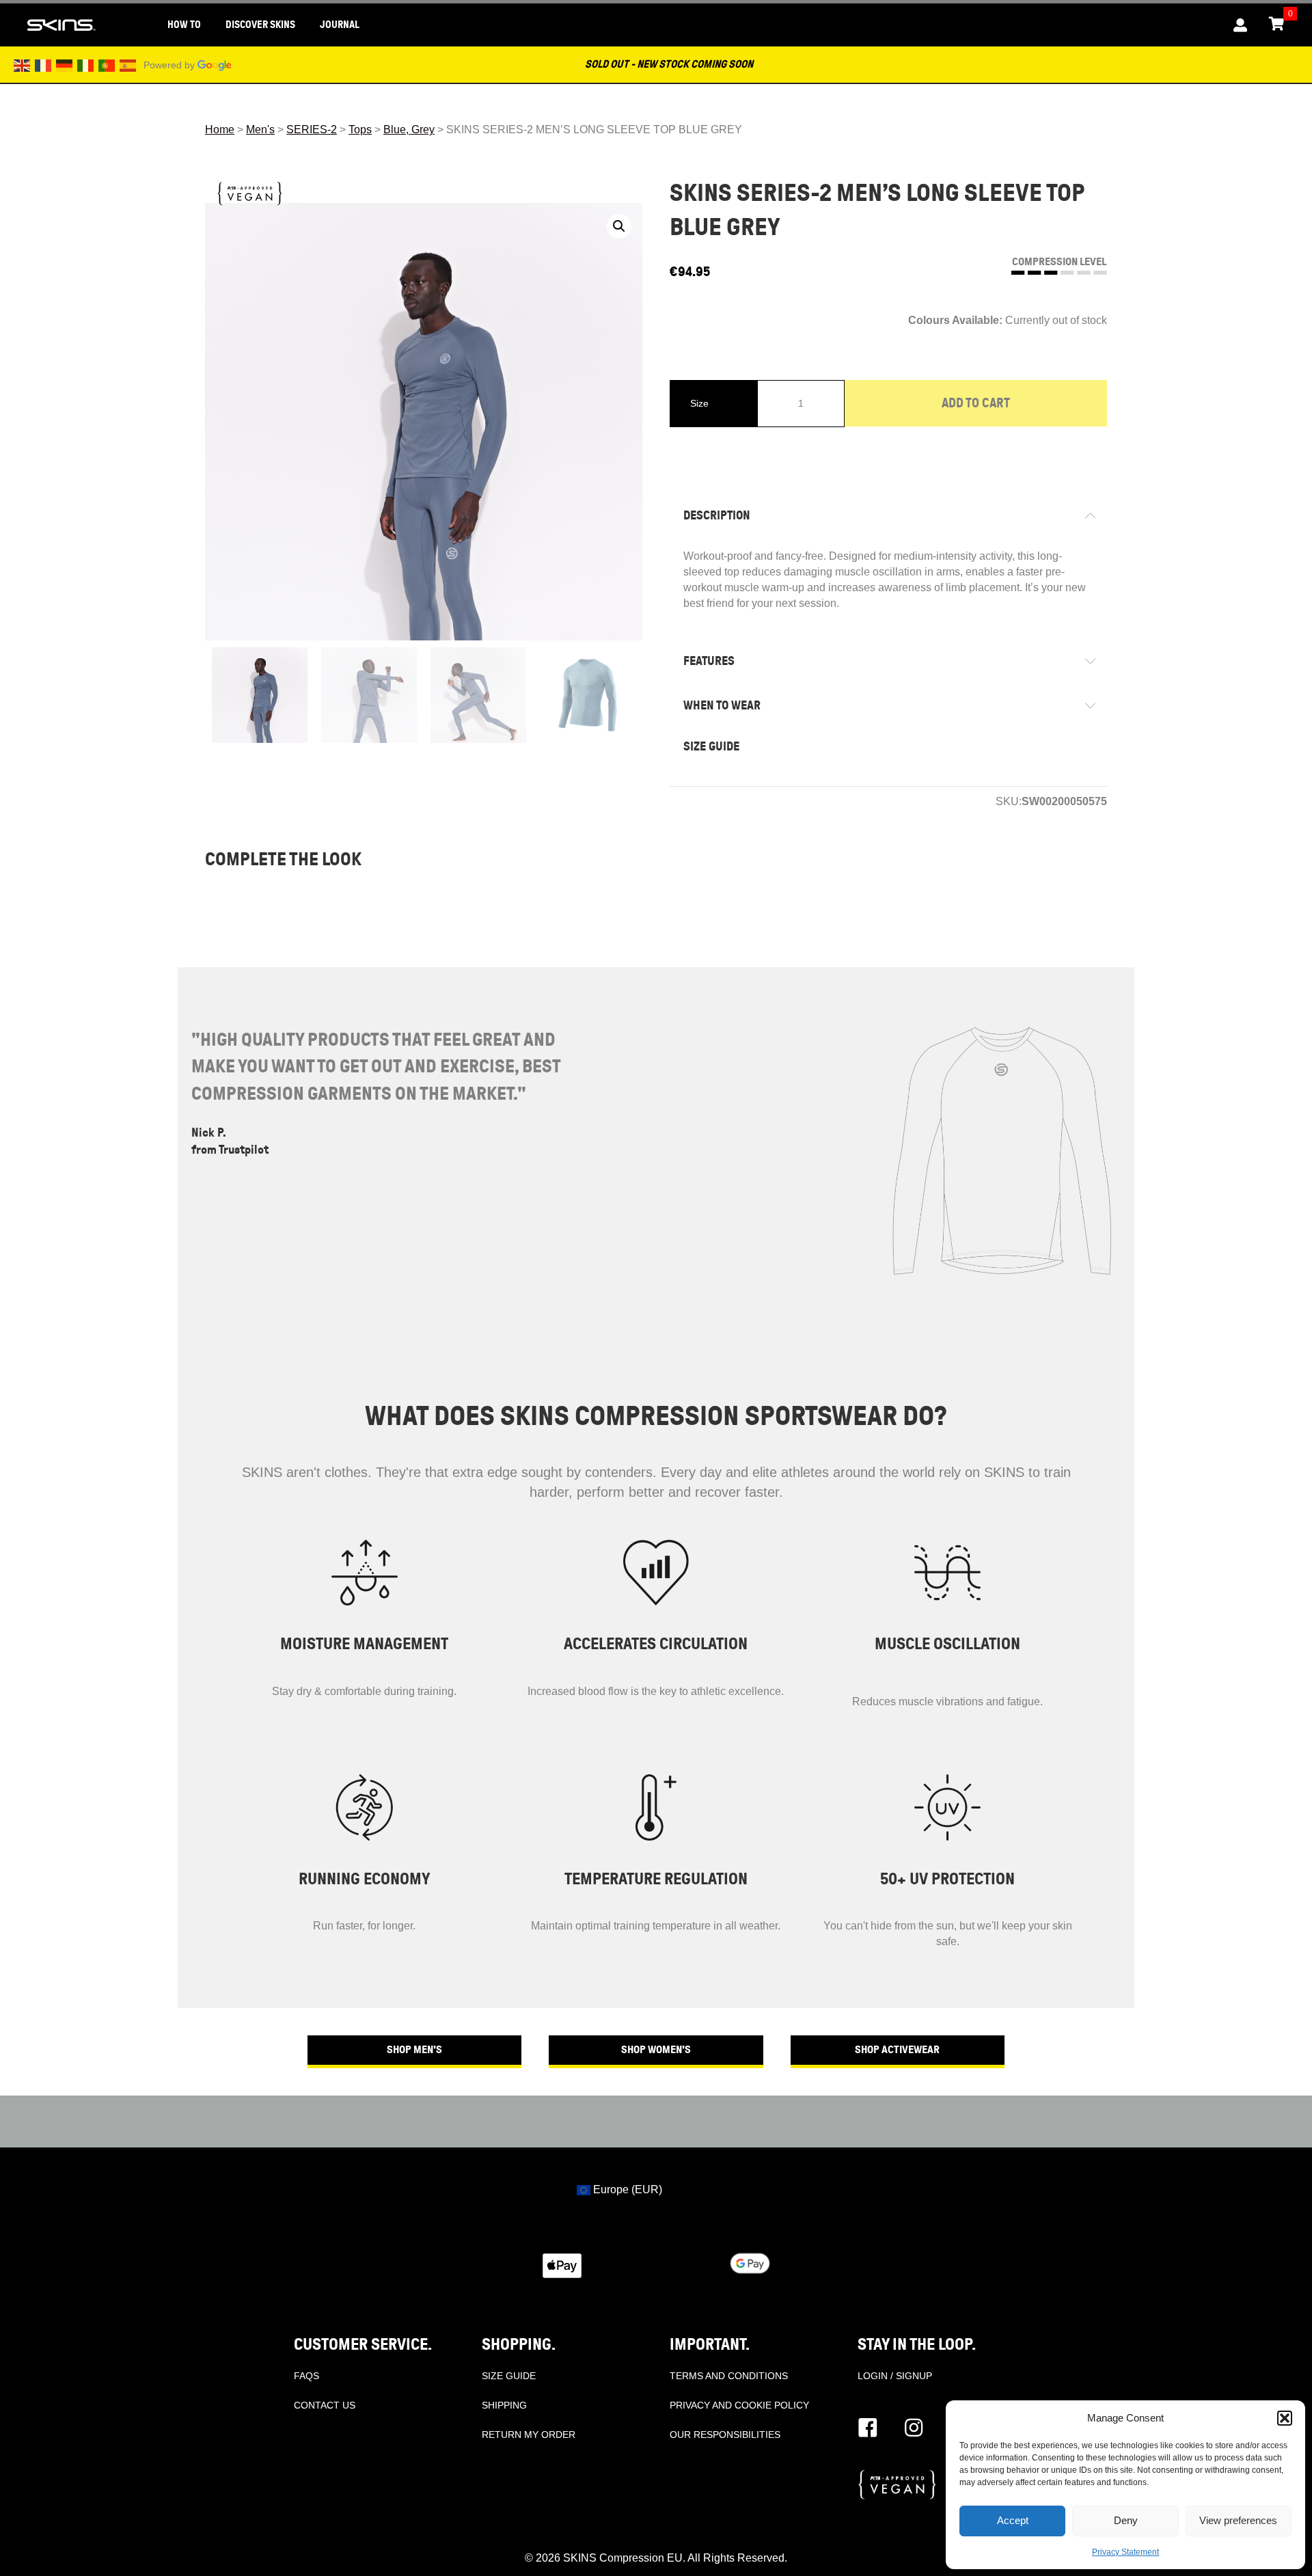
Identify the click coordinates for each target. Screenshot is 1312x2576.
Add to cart (976, 403)
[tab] (888, 516)
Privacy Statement (1125, 2552)
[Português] (107, 65)
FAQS (306, 2376)
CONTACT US (325, 2405)
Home (220, 130)
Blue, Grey (409, 130)
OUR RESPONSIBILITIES (725, 2435)
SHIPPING (504, 2405)
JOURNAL (340, 25)
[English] (23, 65)
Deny (1126, 2520)
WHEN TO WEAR (722, 705)
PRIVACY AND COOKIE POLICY (739, 2405)
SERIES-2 (312, 130)
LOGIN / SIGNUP (895, 2376)
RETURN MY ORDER (529, 2435)
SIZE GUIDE (711, 746)
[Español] (128, 65)
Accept (1013, 2520)
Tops (360, 130)
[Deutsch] (65, 65)
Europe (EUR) (626, 2189)
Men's (260, 130)
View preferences (1238, 2520)
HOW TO (184, 25)
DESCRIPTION (717, 515)
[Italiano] (86, 65)
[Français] (44, 65)
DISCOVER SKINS (260, 25)
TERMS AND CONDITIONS (729, 2376)
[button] (1285, 2418)
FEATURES (709, 661)
